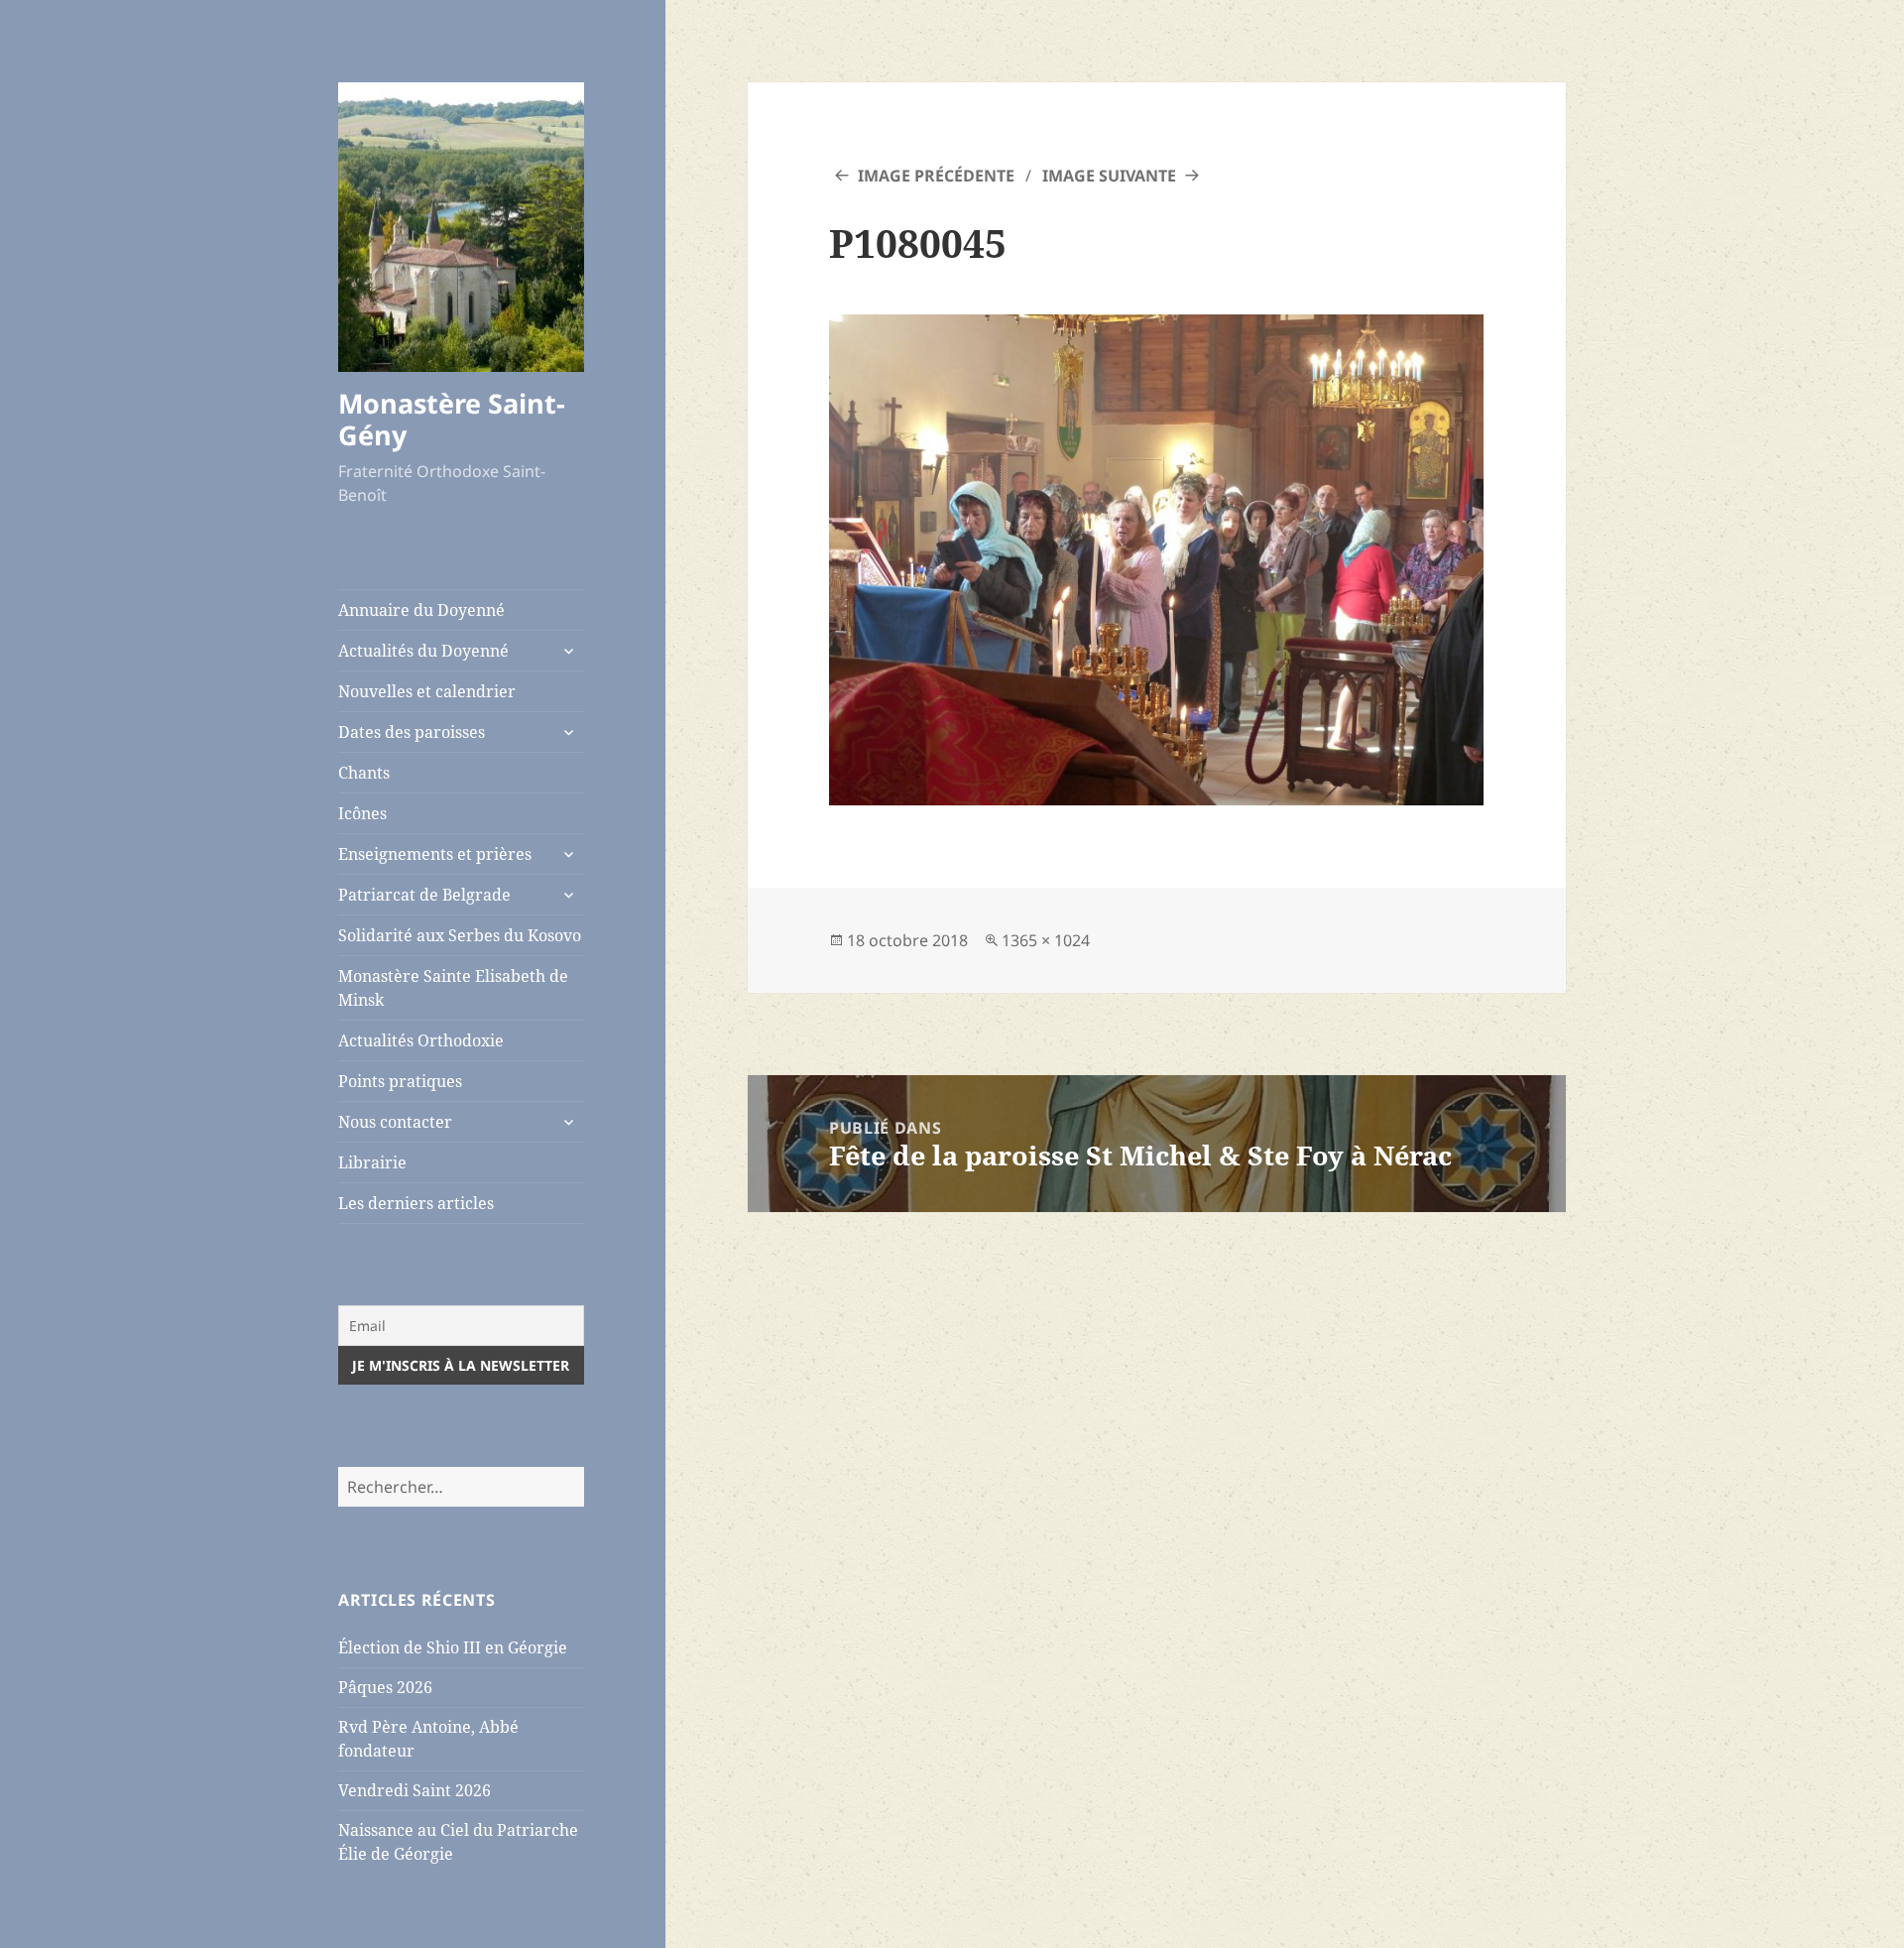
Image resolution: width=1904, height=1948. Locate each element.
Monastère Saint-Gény (452, 419)
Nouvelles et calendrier (427, 691)
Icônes (362, 813)
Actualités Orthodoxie (421, 1040)
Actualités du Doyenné (423, 651)
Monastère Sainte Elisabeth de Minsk (453, 988)
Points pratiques (400, 1081)
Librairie (372, 1162)
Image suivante (1109, 176)
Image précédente (936, 176)
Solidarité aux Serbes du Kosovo (460, 935)
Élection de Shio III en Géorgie (453, 1647)
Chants (364, 773)
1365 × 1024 (1046, 940)
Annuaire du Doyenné (421, 610)
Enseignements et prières (435, 854)
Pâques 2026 (385, 1687)
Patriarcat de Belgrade (424, 895)
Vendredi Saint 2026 (415, 1790)
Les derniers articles (416, 1203)
